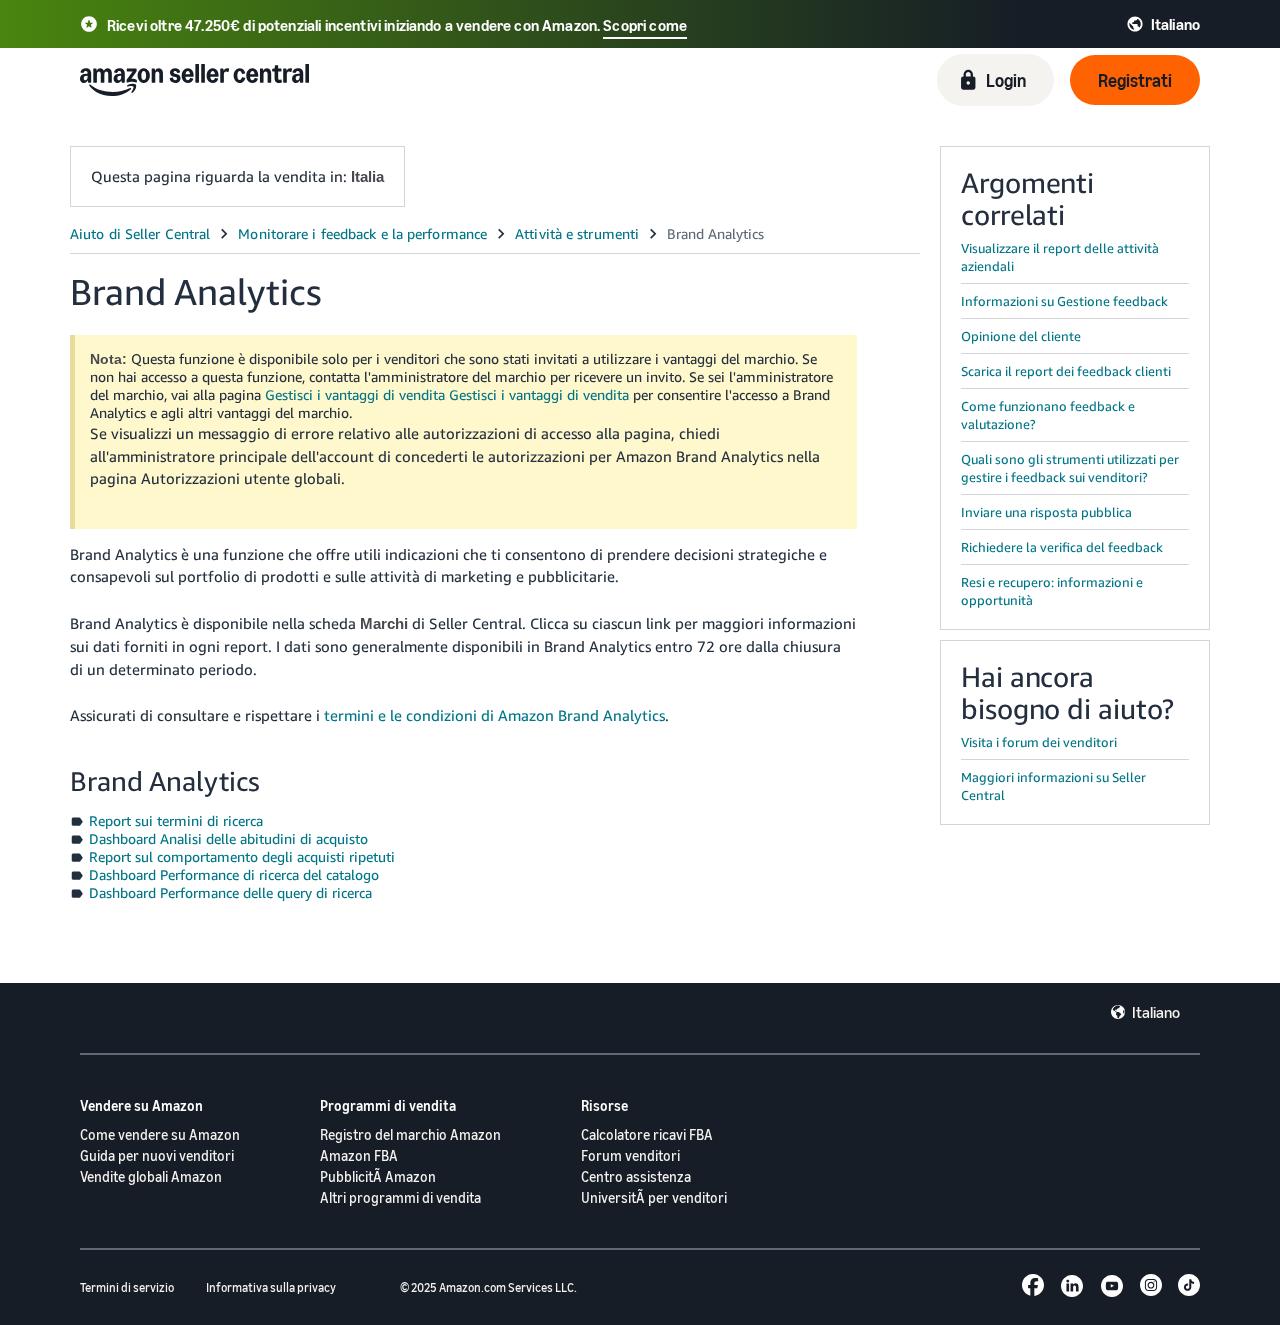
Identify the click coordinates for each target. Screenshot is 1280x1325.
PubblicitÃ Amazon (378, 1176)
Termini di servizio (127, 1287)
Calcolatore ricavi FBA (647, 1134)
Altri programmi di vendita (400, 1197)
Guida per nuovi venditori (157, 1155)
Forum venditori (630, 1155)
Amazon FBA (359, 1155)
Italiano (1156, 1012)
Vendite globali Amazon (151, 1176)
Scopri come (645, 25)
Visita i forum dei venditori (1039, 742)
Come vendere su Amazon (160, 1134)
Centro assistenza (636, 1176)
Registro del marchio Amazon (410, 1134)
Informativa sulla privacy (271, 1287)
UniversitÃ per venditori (654, 1197)
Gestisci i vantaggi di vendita (355, 394)
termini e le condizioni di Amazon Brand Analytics (494, 715)
